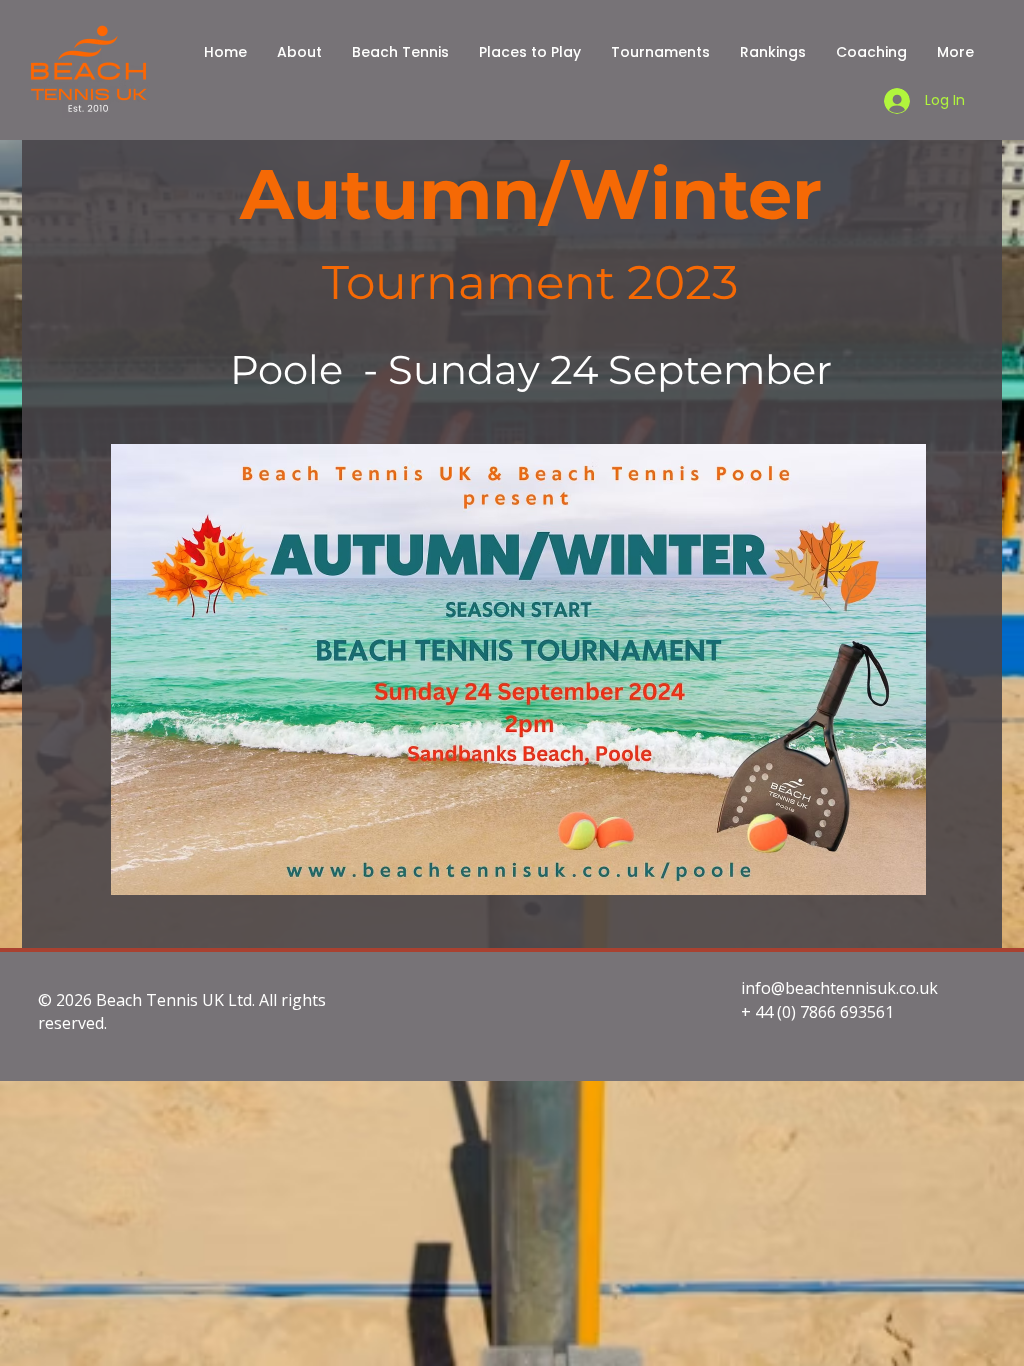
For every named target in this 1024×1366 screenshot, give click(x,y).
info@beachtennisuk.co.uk (839, 988)
